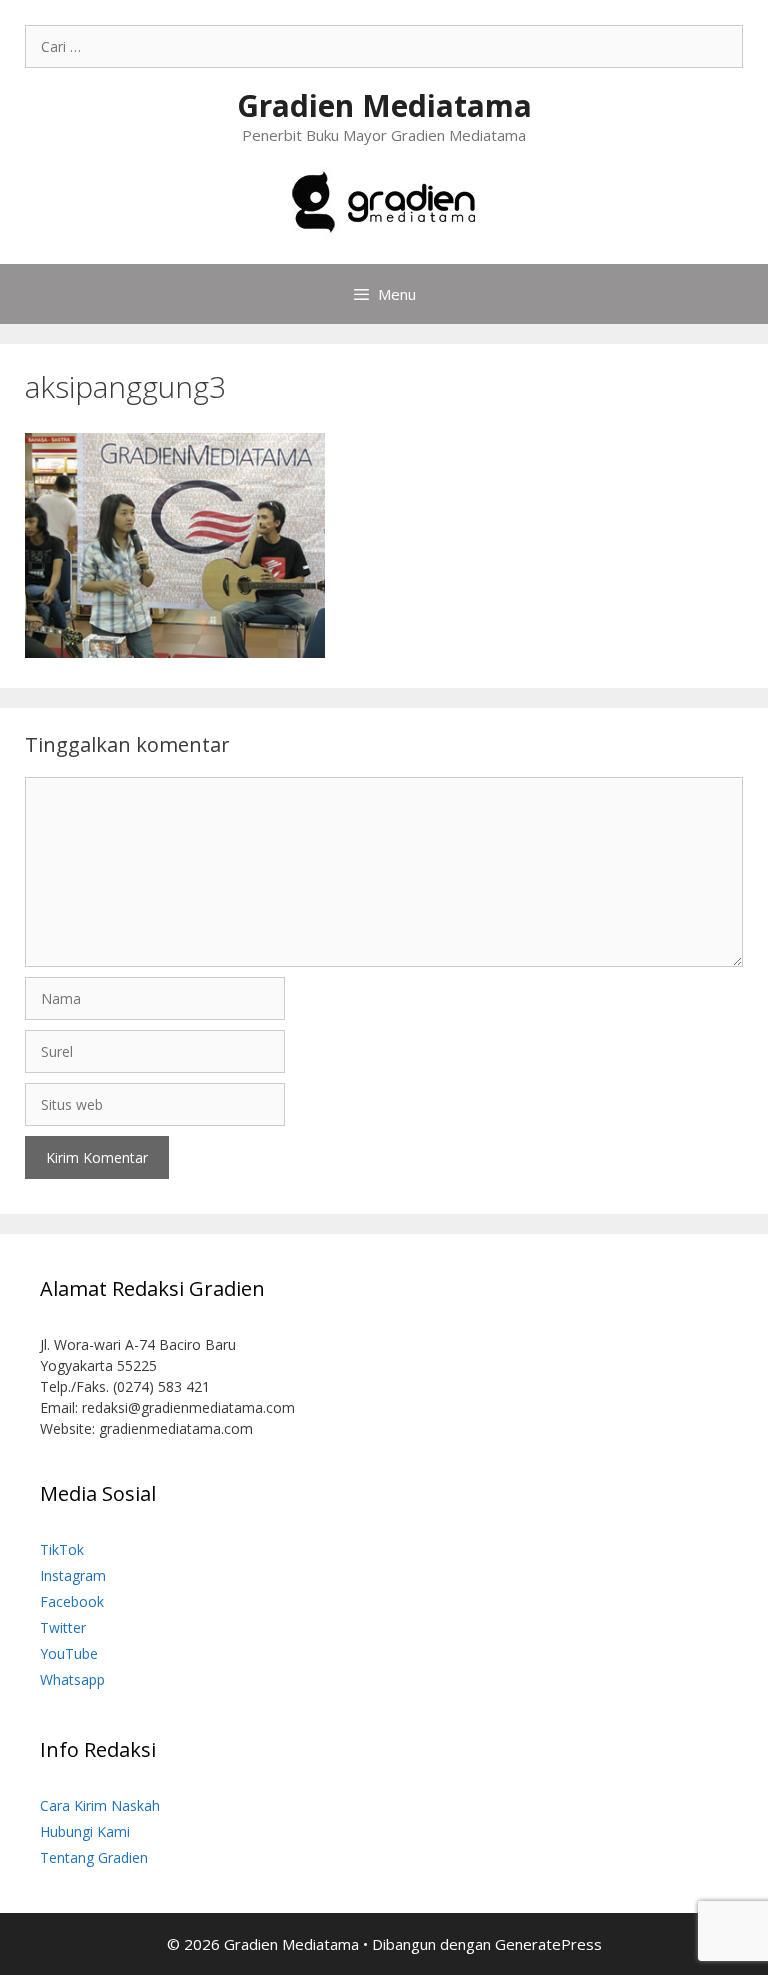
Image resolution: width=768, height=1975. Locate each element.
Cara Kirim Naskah (100, 1805)
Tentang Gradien (94, 1857)
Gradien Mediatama (384, 105)
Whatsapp (72, 1679)
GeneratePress (548, 1944)
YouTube (69, 1653)
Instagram (73, 1575)
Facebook (72, 1601)
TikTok (62, 1549)
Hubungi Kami (85, 1831)
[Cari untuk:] (384, 46)
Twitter (63, 1627)
